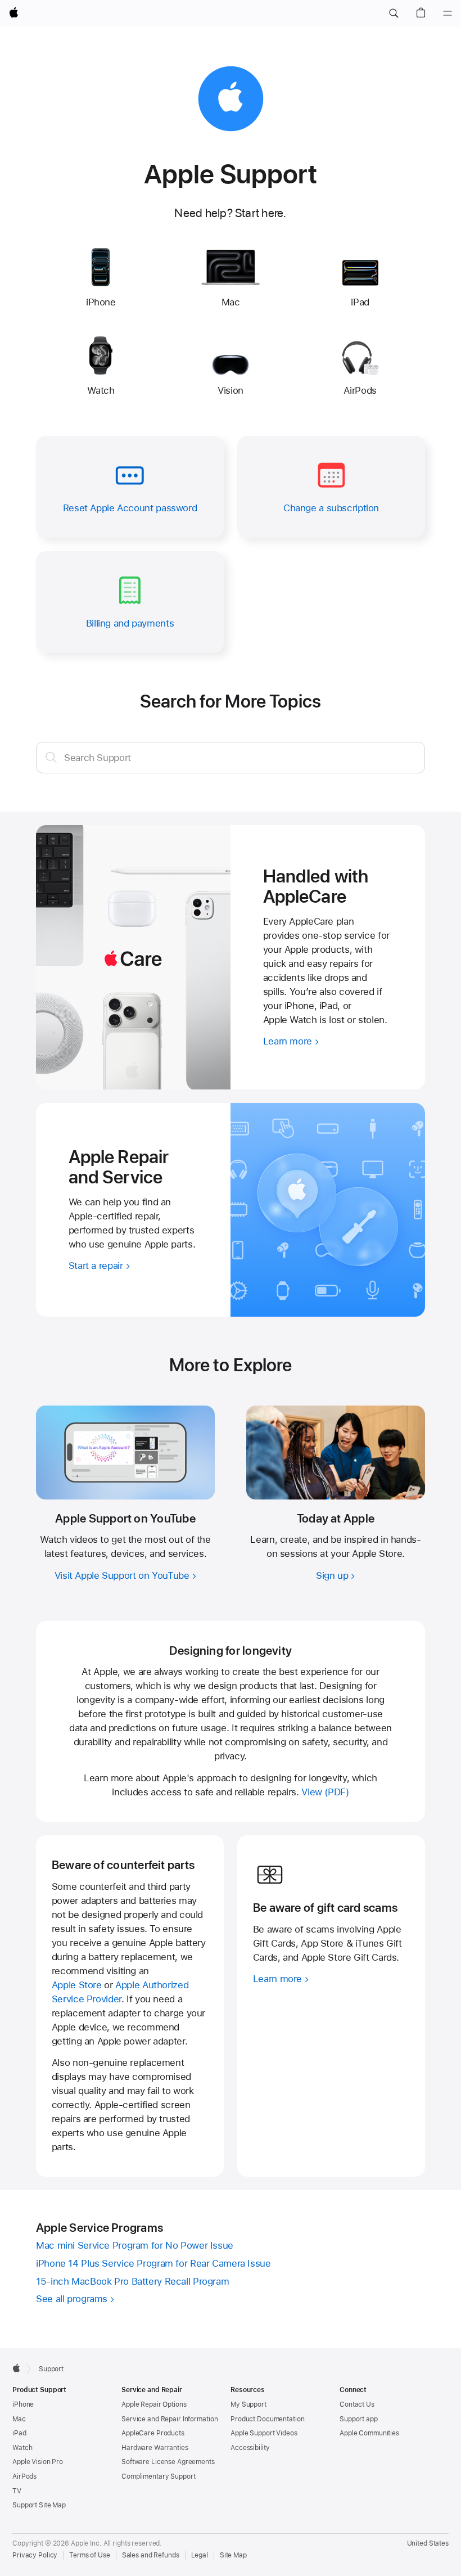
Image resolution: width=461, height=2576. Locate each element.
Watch (22, 2448)
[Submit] (51, 757)
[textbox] (231, 758)
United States (428, 2543)
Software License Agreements (168, 2462)
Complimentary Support (158, 2476)
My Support (248, 2404)
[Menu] (448, 13)
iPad (19, 2433)
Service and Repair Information (170, 2419)
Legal (200, 2555)
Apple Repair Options (154, 2404)
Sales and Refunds (151, 2555)
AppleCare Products (153, 2433)
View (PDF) (325, 1792)
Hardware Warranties (155, 2448)
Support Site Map (39, 2505)
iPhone (23, 2404)
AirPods (24, 2476)
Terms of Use (90, 2555)
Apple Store (77, 1985)
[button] (394, 13)
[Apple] (16, 2368)
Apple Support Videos (264, 2433)
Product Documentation (267, 2419)
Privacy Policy (35, 2555)
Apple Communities (369, 2433)
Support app (359, 2419)
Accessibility (250, 2448)
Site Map (233, 2555)
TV (17, 2491)
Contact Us (357, 2404)
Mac (19, 2419)
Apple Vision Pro (38, 2462)
